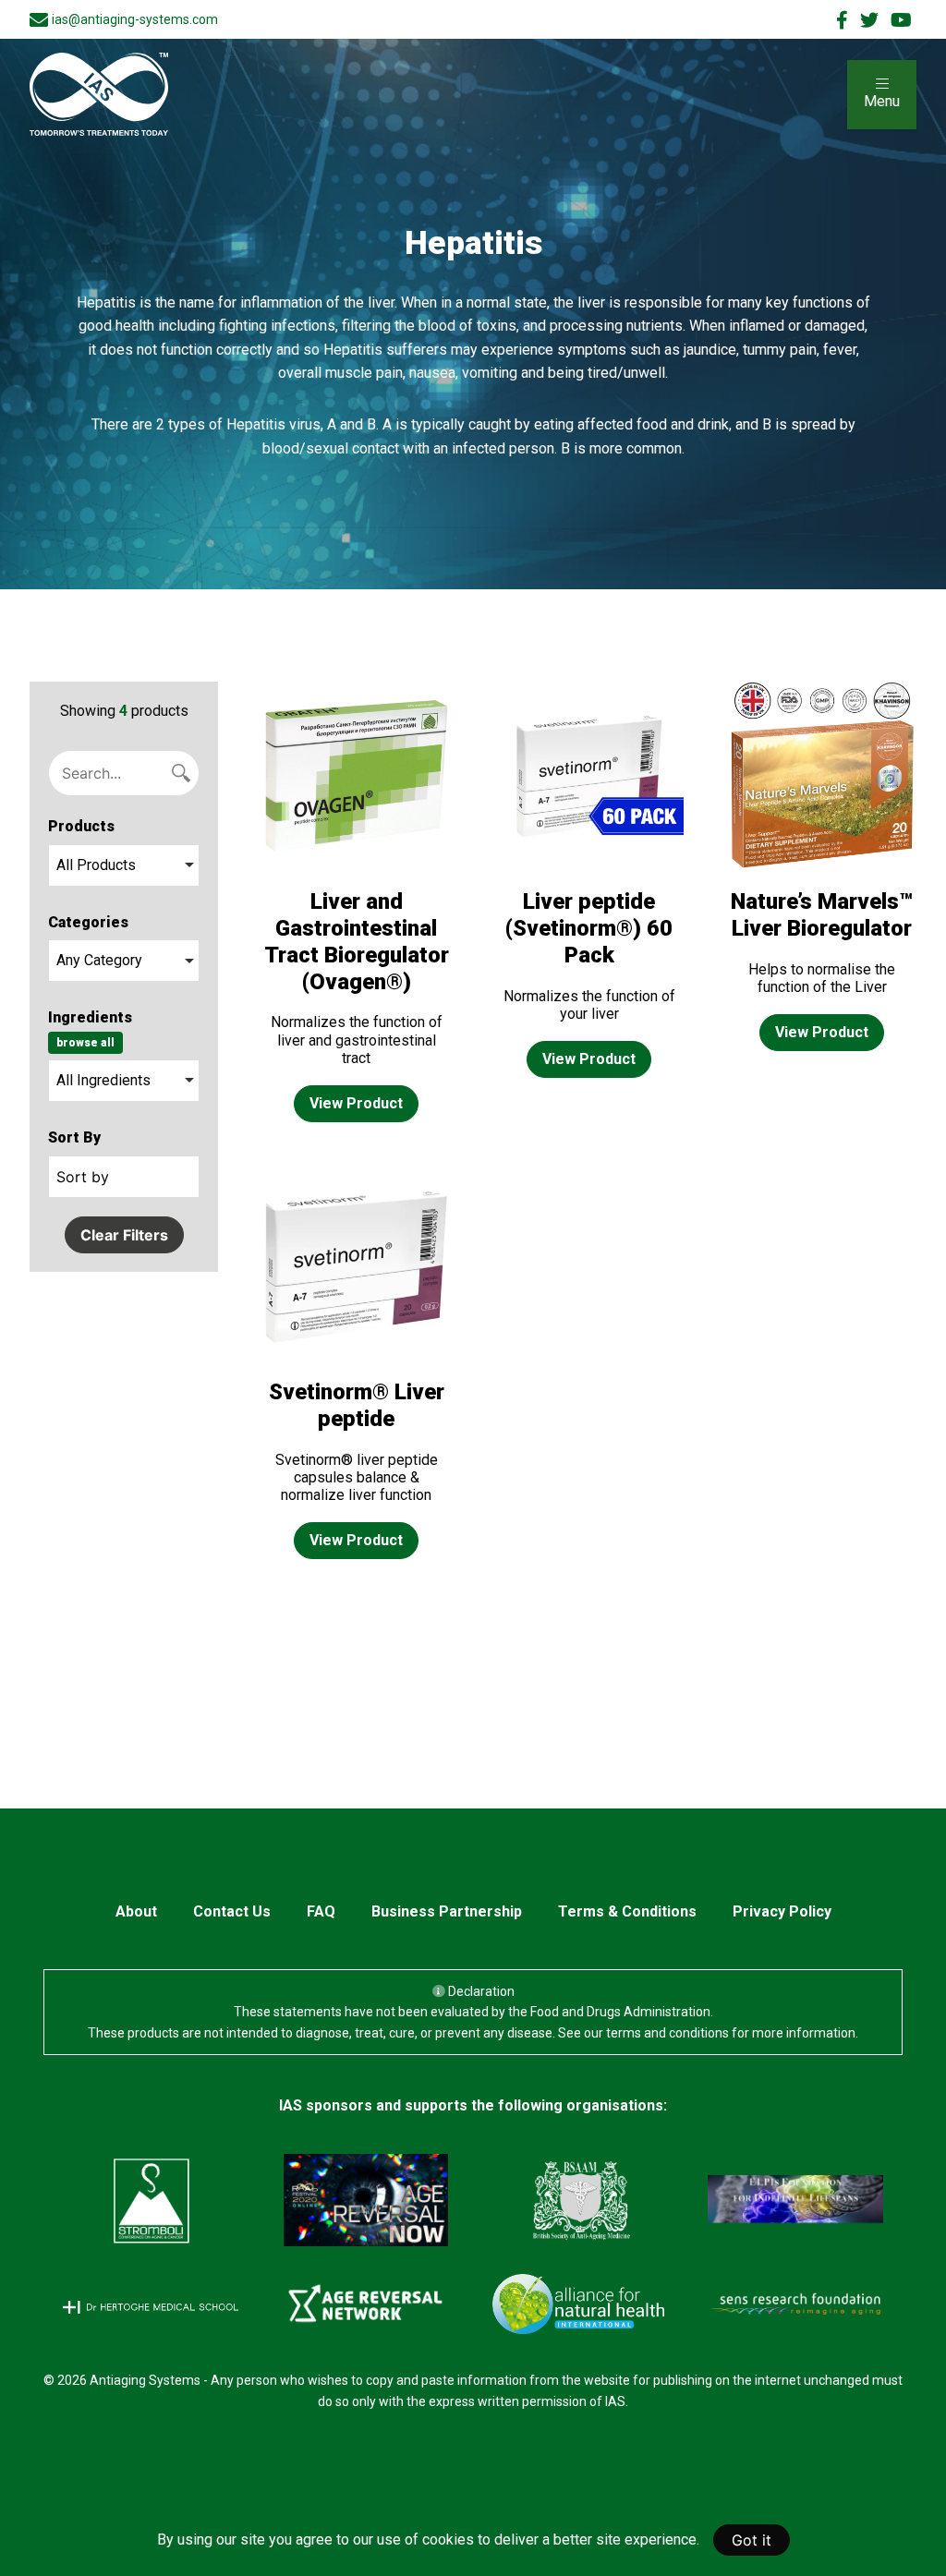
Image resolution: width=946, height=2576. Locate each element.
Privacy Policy (782, 1911)
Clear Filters (124, 1235)
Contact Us (232, 1911)
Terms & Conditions (627, 1911)
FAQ (321, 1911)
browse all (85, 1043)
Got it (752, 2540)
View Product (356, 1103)
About (136, 1911)
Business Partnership (447, 1911)
